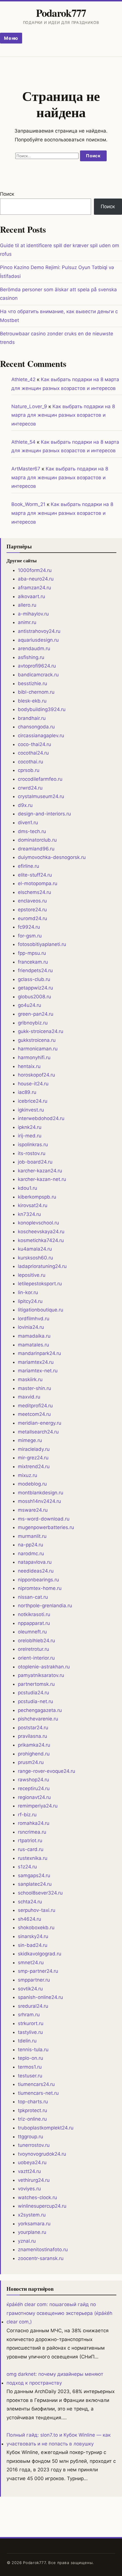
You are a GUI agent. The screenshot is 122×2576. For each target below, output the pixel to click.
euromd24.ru (32, 918)
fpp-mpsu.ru (32, 953)
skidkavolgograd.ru (40, 1954)
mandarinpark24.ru (39, 1353)
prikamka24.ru (34, 1745)
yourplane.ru (32, 2232)
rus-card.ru (31, 1849)
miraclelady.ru (34, 1449)
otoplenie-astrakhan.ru (44, 1667)
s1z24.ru (27, 1867)
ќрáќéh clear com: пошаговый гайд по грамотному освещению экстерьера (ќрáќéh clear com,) (59, 2313)
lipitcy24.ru (30, 1301)
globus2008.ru (34, 997)
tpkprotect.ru (32, 2110)
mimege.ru (30, 1440)
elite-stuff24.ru (35, 875)
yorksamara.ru (34, 2224)
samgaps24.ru (34, 1875)
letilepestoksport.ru (40, 1284)
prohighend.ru (34, 1754)
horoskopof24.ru (36, 1075)
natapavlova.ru (35, 1562)
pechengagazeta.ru (40, 1710)
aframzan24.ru (34, 588)
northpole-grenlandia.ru (45, 1606)
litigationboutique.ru (41, 1310)
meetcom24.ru (34, 1414)
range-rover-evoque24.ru (47, 1771)
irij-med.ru (30, 1136)
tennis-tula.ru (33, 2050)
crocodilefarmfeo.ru (40, 779)
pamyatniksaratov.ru (41, 1675)
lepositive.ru (32, 1275)
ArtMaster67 (26, 469)
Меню (11, 38)
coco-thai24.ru (34, 744)
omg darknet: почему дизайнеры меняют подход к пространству (55, 2378)
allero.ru (27, 605)
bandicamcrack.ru (38, 675)
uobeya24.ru (32, 2162)
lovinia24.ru (31, 1327)
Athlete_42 (23, 379)
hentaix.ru (29, 1066)
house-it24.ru (33, 1084)
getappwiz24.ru (35, 988)
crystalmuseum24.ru (41, 796)
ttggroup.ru (30, 2137)
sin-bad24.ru (33, 1945)
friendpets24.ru (35, 970)
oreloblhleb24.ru (36, 1641)
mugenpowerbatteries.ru (46, 1527)
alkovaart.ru (31, 596)
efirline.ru (29, 866)
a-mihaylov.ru (33, 614)
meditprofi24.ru (35, 1406)
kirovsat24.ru (33, 1205)
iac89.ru (27, 1092)
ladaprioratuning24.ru (42, 1266)
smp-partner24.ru (38, 1971)
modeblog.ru (32, 1484)
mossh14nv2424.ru (39, 1501)
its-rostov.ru (32, 1153)
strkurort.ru (31, 2023)
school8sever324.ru (40, 1893)
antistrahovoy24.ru (39, 631)
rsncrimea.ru (32, 1832)
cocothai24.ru (33, 753)
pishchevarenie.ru (38, 1719)
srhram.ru (29, 2015)
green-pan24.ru (36, 1014)
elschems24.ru (34, 892)
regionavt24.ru (34, 1797)
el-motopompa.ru (38, 883)
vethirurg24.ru (34, 2180)
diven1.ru (28, 823)
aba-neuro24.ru (36, 579)
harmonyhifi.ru (34, 1057)
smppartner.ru (34, 1980)
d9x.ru (25, 805)
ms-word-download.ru (44, 1519)
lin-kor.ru (28, 1292)
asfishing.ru (31, 657)
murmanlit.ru (32, 1536)
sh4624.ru (30, 1919)
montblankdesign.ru (41, 1493)
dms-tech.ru (32, 831)
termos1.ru (30, 2067)
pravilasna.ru (32, 1736)
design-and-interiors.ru (44, 814)
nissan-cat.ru (33, 1597)
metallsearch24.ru (38, 1432)
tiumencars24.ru (36, 2084)
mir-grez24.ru (33, 1458)
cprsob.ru (29, 770)
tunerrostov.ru (34, 2145)
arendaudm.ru (34, 648)
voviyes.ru (29, 2189)
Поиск (7, 194)
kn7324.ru (29, 1214)
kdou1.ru (28, 1188)
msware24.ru (33, 1510)
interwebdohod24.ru (41, 1118)
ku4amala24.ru (35, 1249)
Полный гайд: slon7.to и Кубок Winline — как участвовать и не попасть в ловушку (59, 2439)
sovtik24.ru (30, 1989)
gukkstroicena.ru (37, 1040)
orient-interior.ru (36, 1658)
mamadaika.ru (34, 1336)
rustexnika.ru (33, 1858)
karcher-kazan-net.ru (42, 1179)
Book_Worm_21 (28, 504)
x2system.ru (32, 2215)
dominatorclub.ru (37, 840)
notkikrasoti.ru (34, 1614)
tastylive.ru (30, 2032)
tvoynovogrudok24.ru (42, 2154)
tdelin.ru (27, 2041)
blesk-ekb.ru (32, 701)
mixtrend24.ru (34, 1466)
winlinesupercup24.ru (42, 2206)
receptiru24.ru (34, 1788)
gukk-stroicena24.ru (41, 1031)
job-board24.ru (35, 1162)
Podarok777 (61, 13)
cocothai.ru (30, 762)
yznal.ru (27, 2241)
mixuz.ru (28, 1475)
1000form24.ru (35, 570)
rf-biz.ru (27, 1815)
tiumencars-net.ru (38, 2093)
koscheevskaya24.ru (41, 1232)
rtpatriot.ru (30, 1840)
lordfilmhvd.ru (34, 1319)
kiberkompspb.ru (37, 1197)
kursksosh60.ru (35, 1258)
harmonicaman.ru (38, 1049)
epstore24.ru (32, 910)
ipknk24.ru (30, 1127)
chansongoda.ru (36, 727)
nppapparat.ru (34, 1623)
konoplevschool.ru (38, 1223)
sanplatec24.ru (35, 1884)
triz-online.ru (32, 2119)
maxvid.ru (29, 1397)
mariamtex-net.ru (38, 1371)
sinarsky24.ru (33, 1936)
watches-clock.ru (37, 2197)
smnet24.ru (31, 1963)
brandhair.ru (32, 718)
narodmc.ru (31, 1554)
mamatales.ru (33, 1345)
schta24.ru (30, 1902)
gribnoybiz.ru (33, 1023)
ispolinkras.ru (33, 1145)
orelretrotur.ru (33, 1649)
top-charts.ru (33, 2102)
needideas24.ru (36, 1571)
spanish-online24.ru (40, 1997)
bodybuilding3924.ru (42, 709)
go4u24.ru (30, 1005)
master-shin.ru (34, 1388)
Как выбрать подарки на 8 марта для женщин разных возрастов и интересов (63, 415)
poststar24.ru (33, 1728)
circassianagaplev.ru (41, 736)
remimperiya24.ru (38, 1806)
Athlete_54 (23, 442)
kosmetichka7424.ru (41, 1240)
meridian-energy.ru (40, 1423)
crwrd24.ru (30, 788)
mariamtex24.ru (36, 1362)
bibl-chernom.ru (36, 692)
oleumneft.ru (32, 1632)
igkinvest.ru (31, 1110)
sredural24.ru (33, 2006)
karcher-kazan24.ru (40, 1171)
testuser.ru (30, 2076)
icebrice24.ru (33, 1101)
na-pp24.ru (30, 1545)
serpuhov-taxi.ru (37, 1910)
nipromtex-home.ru (40, 1588)
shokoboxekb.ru (36, 1928)
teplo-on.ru (30, 2058)
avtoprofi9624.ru (37, 666)
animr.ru (27, 622)
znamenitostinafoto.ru (43, 2249)
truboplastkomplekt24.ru (46, 2128)
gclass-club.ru (34, 979)
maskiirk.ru (30, 1379)
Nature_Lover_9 (29, 406)
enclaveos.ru (32, 901)
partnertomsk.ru (36, 1684)
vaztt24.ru (29, 2171)
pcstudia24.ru (33, 1693)
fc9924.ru (29, 927)
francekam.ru (33, 962)
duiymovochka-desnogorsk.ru (52, 857)
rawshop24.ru (33, 1780)
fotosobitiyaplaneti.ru (42, 944)
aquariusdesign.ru (38, 640)
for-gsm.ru (30, 936)
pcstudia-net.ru (35, 1701)
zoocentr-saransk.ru (41, 2258)
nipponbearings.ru (38, 1580)
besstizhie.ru (32, 683)
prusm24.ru (31, 1762)
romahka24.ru (34, 1823)
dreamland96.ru (36, 849)
